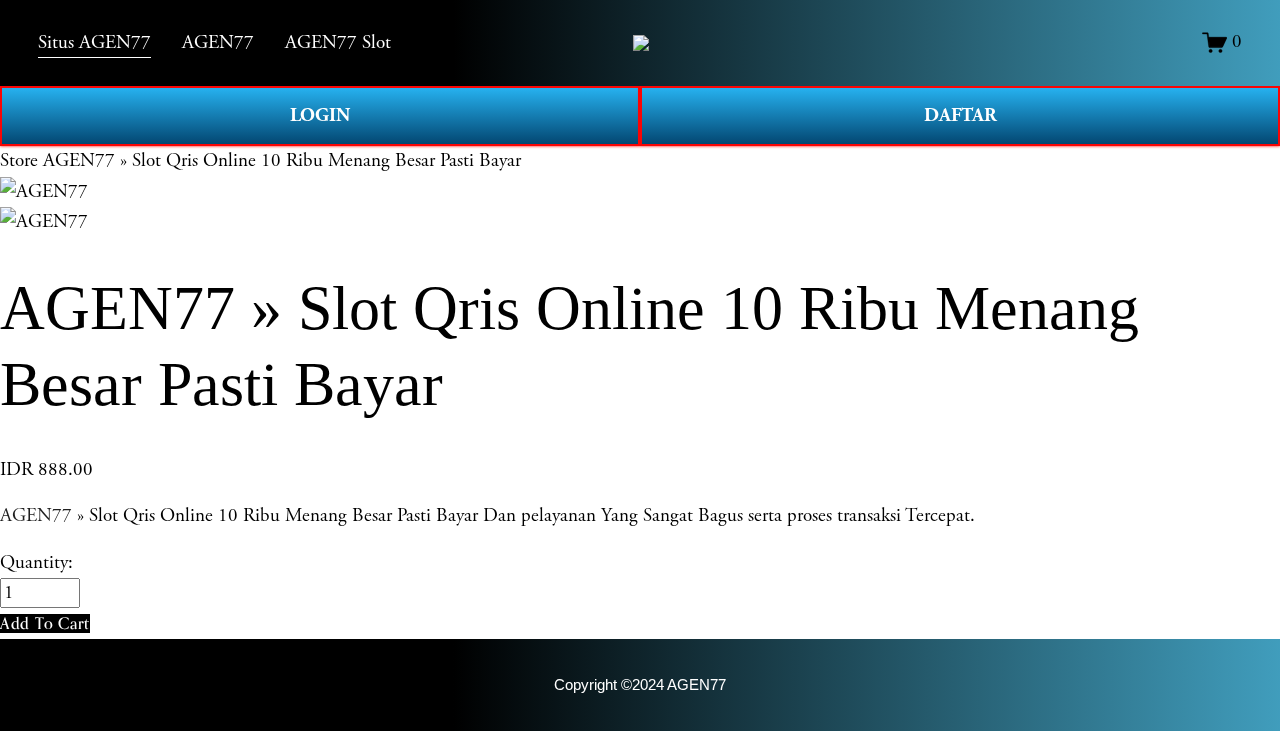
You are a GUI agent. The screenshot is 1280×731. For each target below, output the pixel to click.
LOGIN (320, 115)
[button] (45, 623)
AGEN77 (36, 516)
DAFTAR (960, 115)
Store (19, 161)
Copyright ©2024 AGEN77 (640, 684)
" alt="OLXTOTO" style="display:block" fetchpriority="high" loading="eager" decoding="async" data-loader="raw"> (641, 43)
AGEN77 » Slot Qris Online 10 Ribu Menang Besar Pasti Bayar (282, 161)
